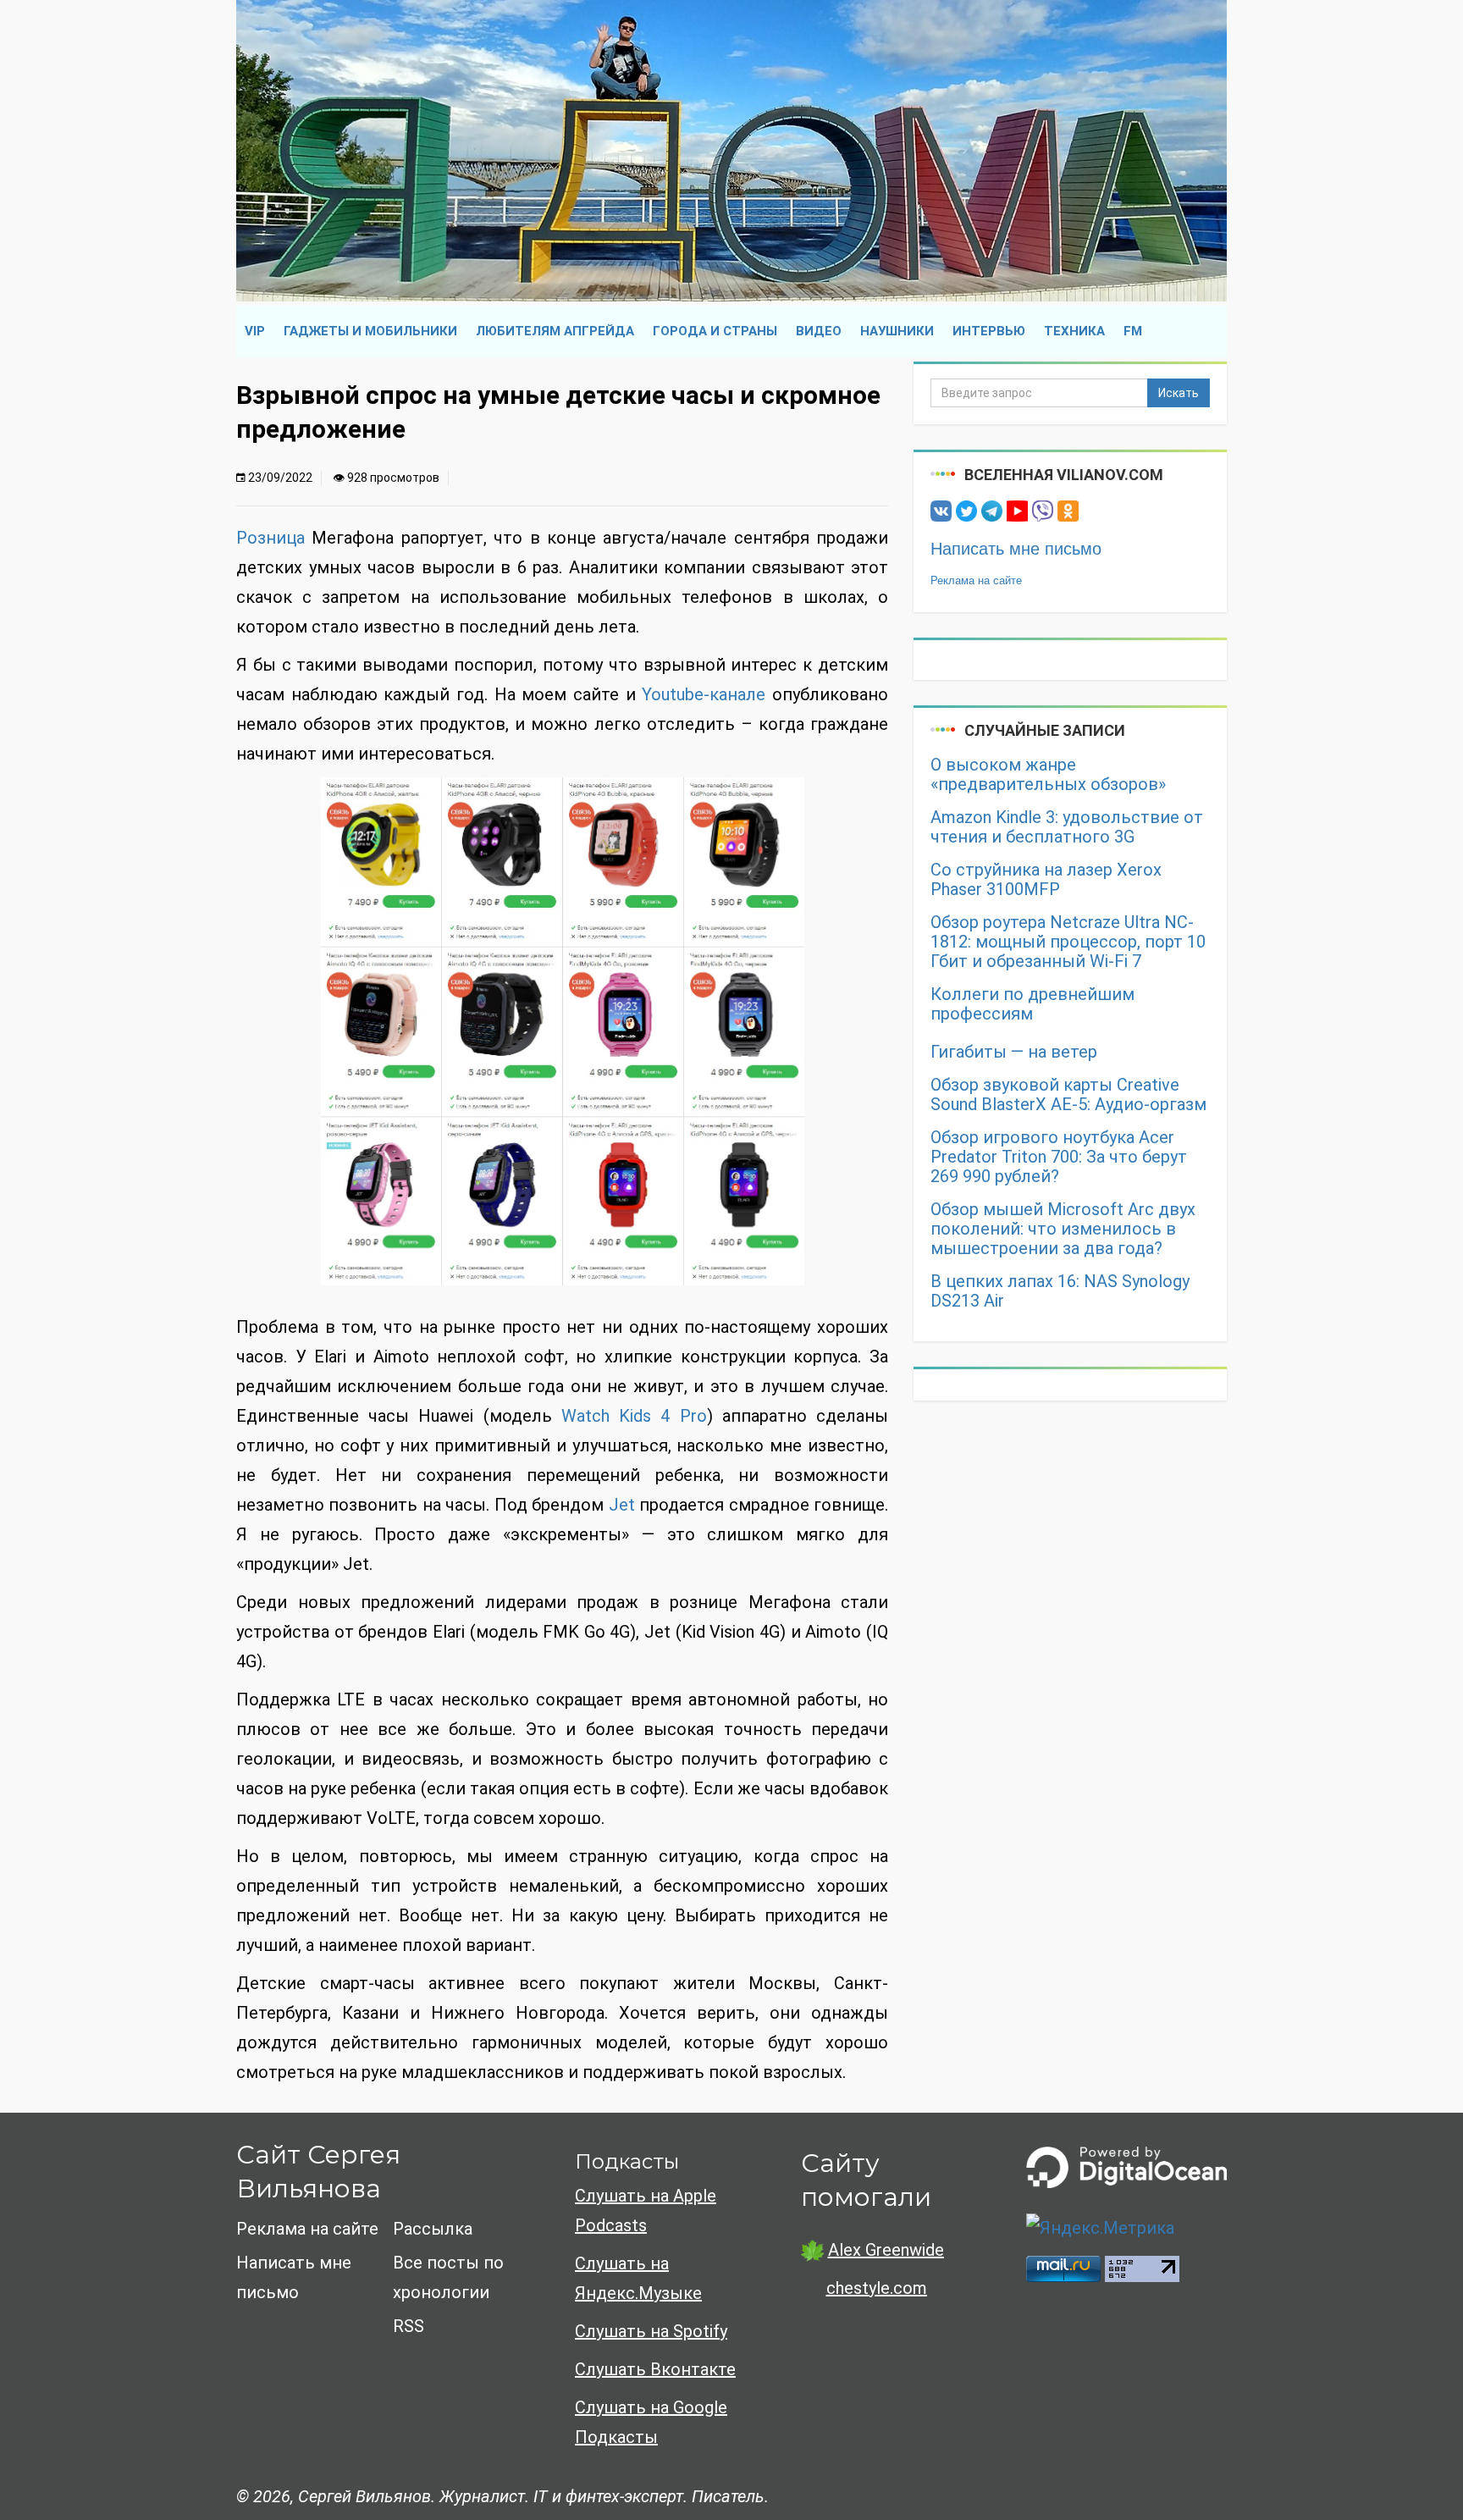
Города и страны (715, 331)
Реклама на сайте (976, 580)
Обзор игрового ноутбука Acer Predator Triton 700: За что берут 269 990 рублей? (1059, 1157)
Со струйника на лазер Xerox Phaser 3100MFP (1046, 880)
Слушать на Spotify (651, 2331)
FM (1133, 331)
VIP (255, 331)
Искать (1179, 393)
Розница (271, 538)
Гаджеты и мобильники (370, 331)
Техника (1074, 331)
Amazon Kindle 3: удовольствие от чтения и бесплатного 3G (1067, 827)
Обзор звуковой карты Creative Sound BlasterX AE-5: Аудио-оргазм (1068, 1095)
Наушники (897, 331)
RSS (409, 2326)
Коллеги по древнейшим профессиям (1032, 1004)
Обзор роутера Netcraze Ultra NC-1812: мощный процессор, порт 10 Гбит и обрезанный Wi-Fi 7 (1068, 942)
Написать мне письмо (1016, 549)
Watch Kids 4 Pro (634, 1416)
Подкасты (627, 2161)
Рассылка (433, 2229)
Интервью (989, 331)
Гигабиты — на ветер (1014, 1052)
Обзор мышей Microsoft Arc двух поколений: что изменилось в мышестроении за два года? (1063, 1229)
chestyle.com (877, 2288)
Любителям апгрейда (555, 331)
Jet (622, 1505)
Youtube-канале (704, 694)
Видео (819, 331)
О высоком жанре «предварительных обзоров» (1048, 775)
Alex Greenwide (886, 2250)
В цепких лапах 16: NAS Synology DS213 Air (1060, 1291)
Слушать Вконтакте (655, 2369)
